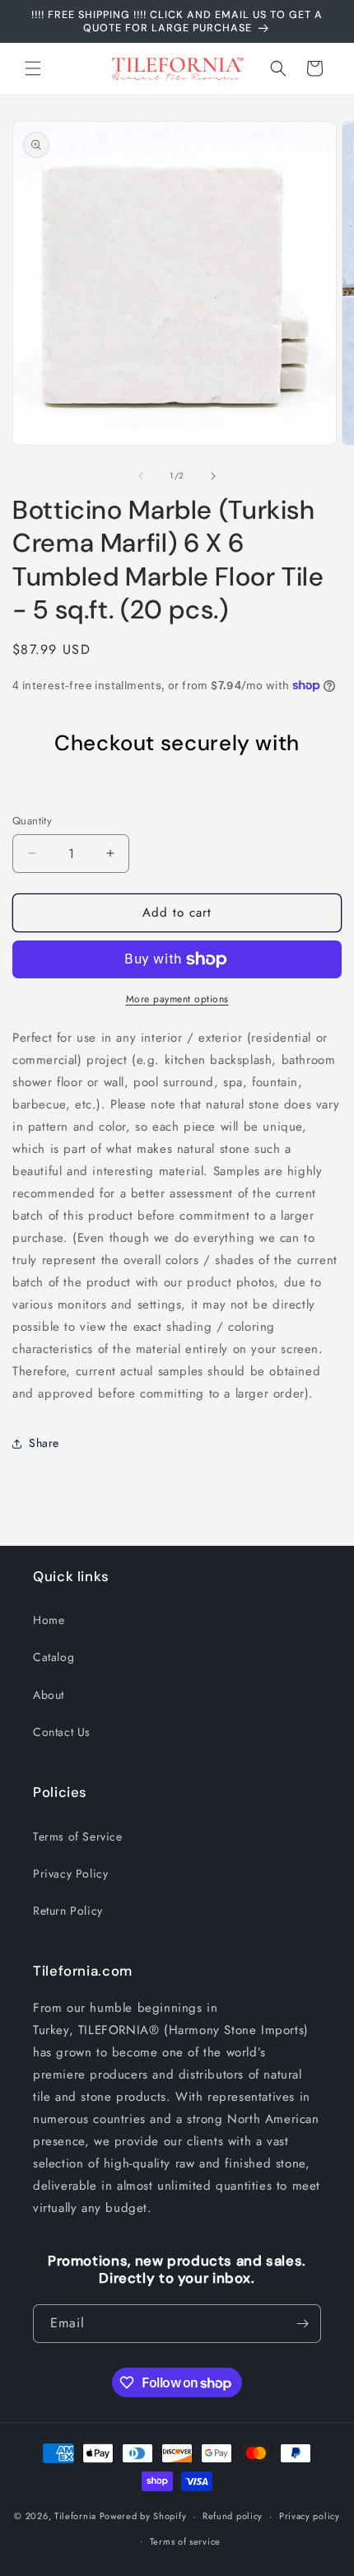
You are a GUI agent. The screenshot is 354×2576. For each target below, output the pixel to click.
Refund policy (233, 2516)
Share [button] (44, 1443)
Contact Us (62, 1732)
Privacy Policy (70, 1874)
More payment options (177, 999)
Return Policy (68, 1911)
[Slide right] (213, 476)
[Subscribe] (302, 2324)
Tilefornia (75, 2516)
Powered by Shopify (143, 2516)
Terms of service (185, 2541)
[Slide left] (141, 476)
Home (49, 1620)
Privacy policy (310, 2516)
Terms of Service (78, 1836)
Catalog (54, 1657)
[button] (33, 68)
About (49, 1695)
